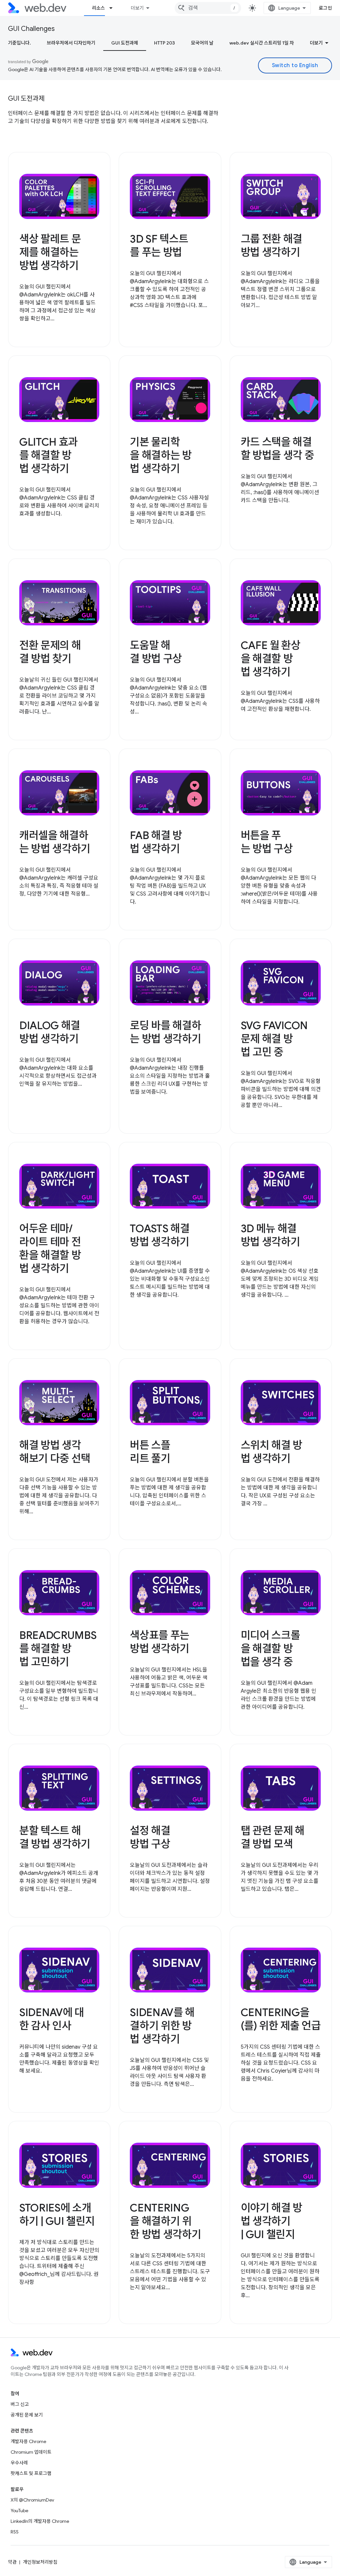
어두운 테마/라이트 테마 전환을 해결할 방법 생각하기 (50, 1248)
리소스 (98, 8)
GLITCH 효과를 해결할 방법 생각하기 (48, 455)
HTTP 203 (165, 43)
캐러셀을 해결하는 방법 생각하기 (55, 842)
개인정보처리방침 (40, 2562)
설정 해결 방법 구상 (150, 1837)
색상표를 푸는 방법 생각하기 (160, 1642)
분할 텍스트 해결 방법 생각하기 (55, 1837)
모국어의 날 (202, 43)
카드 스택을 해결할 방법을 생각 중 (277, 449)
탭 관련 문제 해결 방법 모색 (273, 1837)
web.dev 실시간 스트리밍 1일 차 (262, 43)
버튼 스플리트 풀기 (150, 1452)
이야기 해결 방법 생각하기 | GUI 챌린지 (271, 2221)
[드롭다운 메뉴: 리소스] (114, 8)
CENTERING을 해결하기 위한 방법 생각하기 (165, 2221)
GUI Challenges (31, 29)
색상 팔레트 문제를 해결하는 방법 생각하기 (50, 252)
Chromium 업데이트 (31, 2452)
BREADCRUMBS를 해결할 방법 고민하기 (58, 1649)
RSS (15, 2532)
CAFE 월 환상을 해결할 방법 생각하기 (271, 659)
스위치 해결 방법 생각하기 (271, 1452)
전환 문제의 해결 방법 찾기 (50, 652)
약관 (12, 2562)
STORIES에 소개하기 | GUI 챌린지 (57, 2214)
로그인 (326, 8)
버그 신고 (20, 2404)
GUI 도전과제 (125, 43)
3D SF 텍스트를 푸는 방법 (159, 246)
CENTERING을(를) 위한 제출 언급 (281, 2019)
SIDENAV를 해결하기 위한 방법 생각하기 (162, 2026)
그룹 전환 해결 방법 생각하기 (271, 246)
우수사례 (19, 2463)
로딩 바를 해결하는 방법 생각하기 (165, 1032)
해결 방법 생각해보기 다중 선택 (55, 1452)
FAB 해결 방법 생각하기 (156, 842)
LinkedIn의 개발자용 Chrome (40, 2521)
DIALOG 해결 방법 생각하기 (50, 1032)
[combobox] (208, 8)
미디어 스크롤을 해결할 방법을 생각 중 (270, 1649)
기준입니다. (19, 43)
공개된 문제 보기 (27, 2415)
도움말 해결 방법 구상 (156, 652)
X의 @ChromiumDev (32, 2500)
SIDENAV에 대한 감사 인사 (52, 2019)
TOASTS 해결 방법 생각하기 (160, 1235)
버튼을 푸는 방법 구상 (267, 842)
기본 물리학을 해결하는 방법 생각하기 (161, 455)
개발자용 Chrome (28, 2441)
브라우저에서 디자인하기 (71, 43)
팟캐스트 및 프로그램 (31, 2473)
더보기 (137, 8)
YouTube (19, 2511)
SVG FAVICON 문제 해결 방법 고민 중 (274, 1039)
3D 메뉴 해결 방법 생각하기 (270, 1235)
